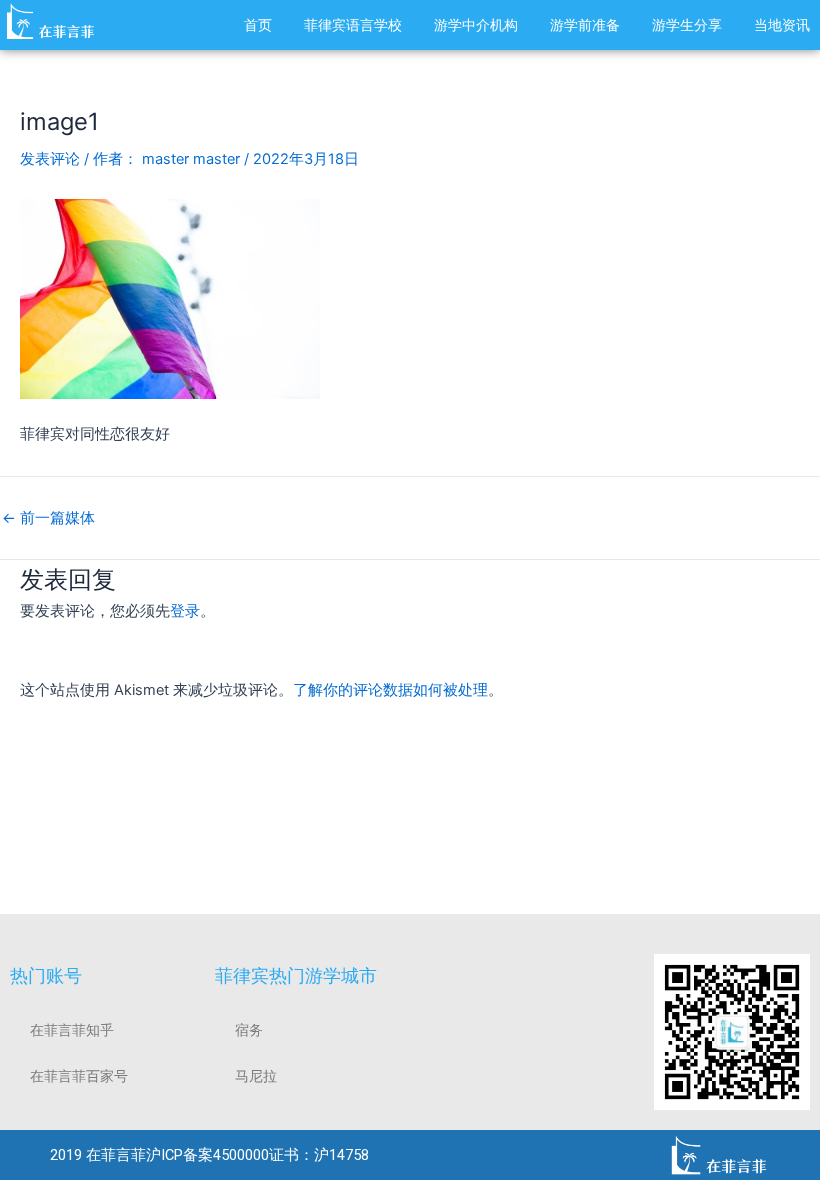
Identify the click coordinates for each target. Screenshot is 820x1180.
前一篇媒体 (48, 518)
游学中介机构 (476, 25)
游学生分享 (687, 25)
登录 (185, 611)
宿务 (249, 1030)
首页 (258, 25)
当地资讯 (782, 25)
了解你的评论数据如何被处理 (390, 690)
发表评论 (50, 159)
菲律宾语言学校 (353, 25)
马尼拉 (256, 1076)
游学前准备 (585, 25)
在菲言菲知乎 (72, 1030)
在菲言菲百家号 (79, 1076)
